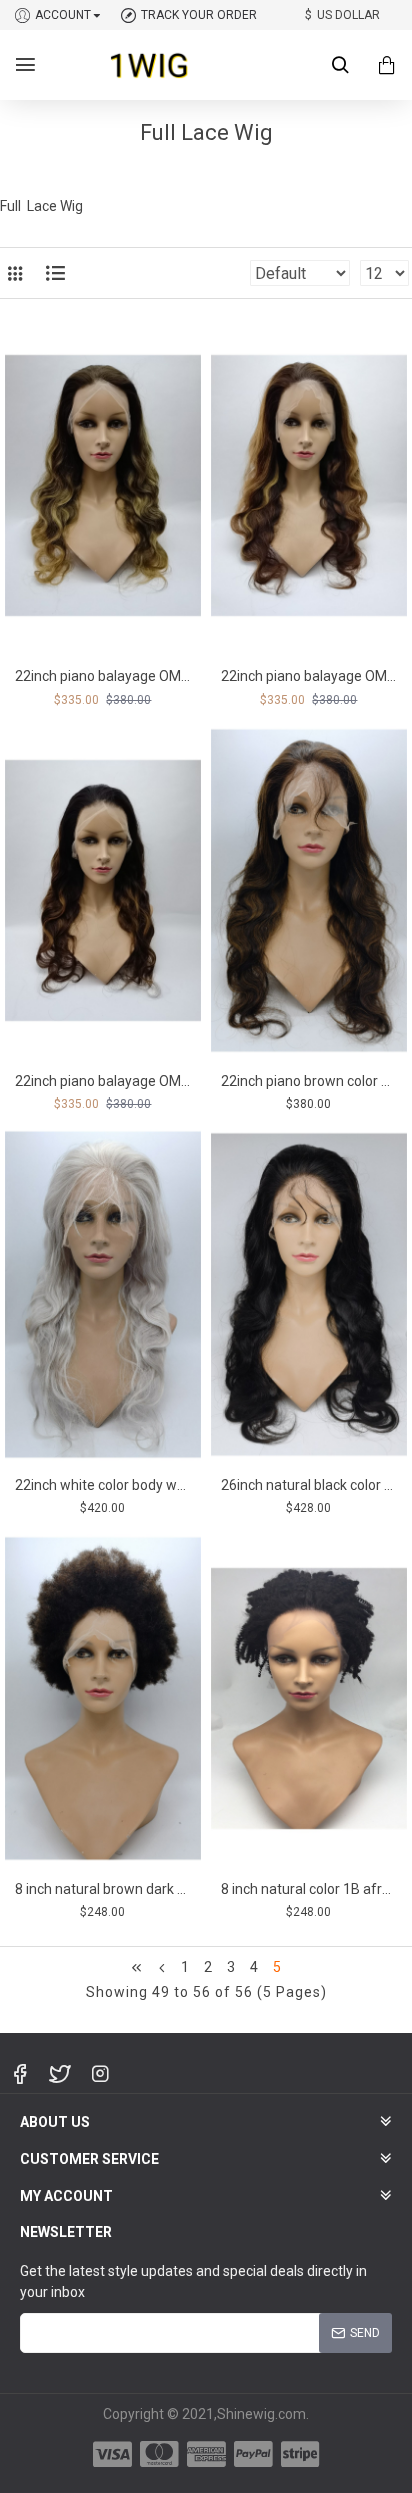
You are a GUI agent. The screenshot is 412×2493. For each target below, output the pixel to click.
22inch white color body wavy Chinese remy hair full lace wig (103, 1485)
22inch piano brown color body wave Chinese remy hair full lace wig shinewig (309, 1081)
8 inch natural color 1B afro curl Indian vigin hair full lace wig (309, 1889)
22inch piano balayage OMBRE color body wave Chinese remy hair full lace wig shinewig (103, 676)
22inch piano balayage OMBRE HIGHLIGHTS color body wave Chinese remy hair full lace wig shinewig (309, 676)
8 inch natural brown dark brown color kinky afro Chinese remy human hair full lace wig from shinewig (103, 1889)
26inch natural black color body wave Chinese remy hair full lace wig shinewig (309, 1485)
